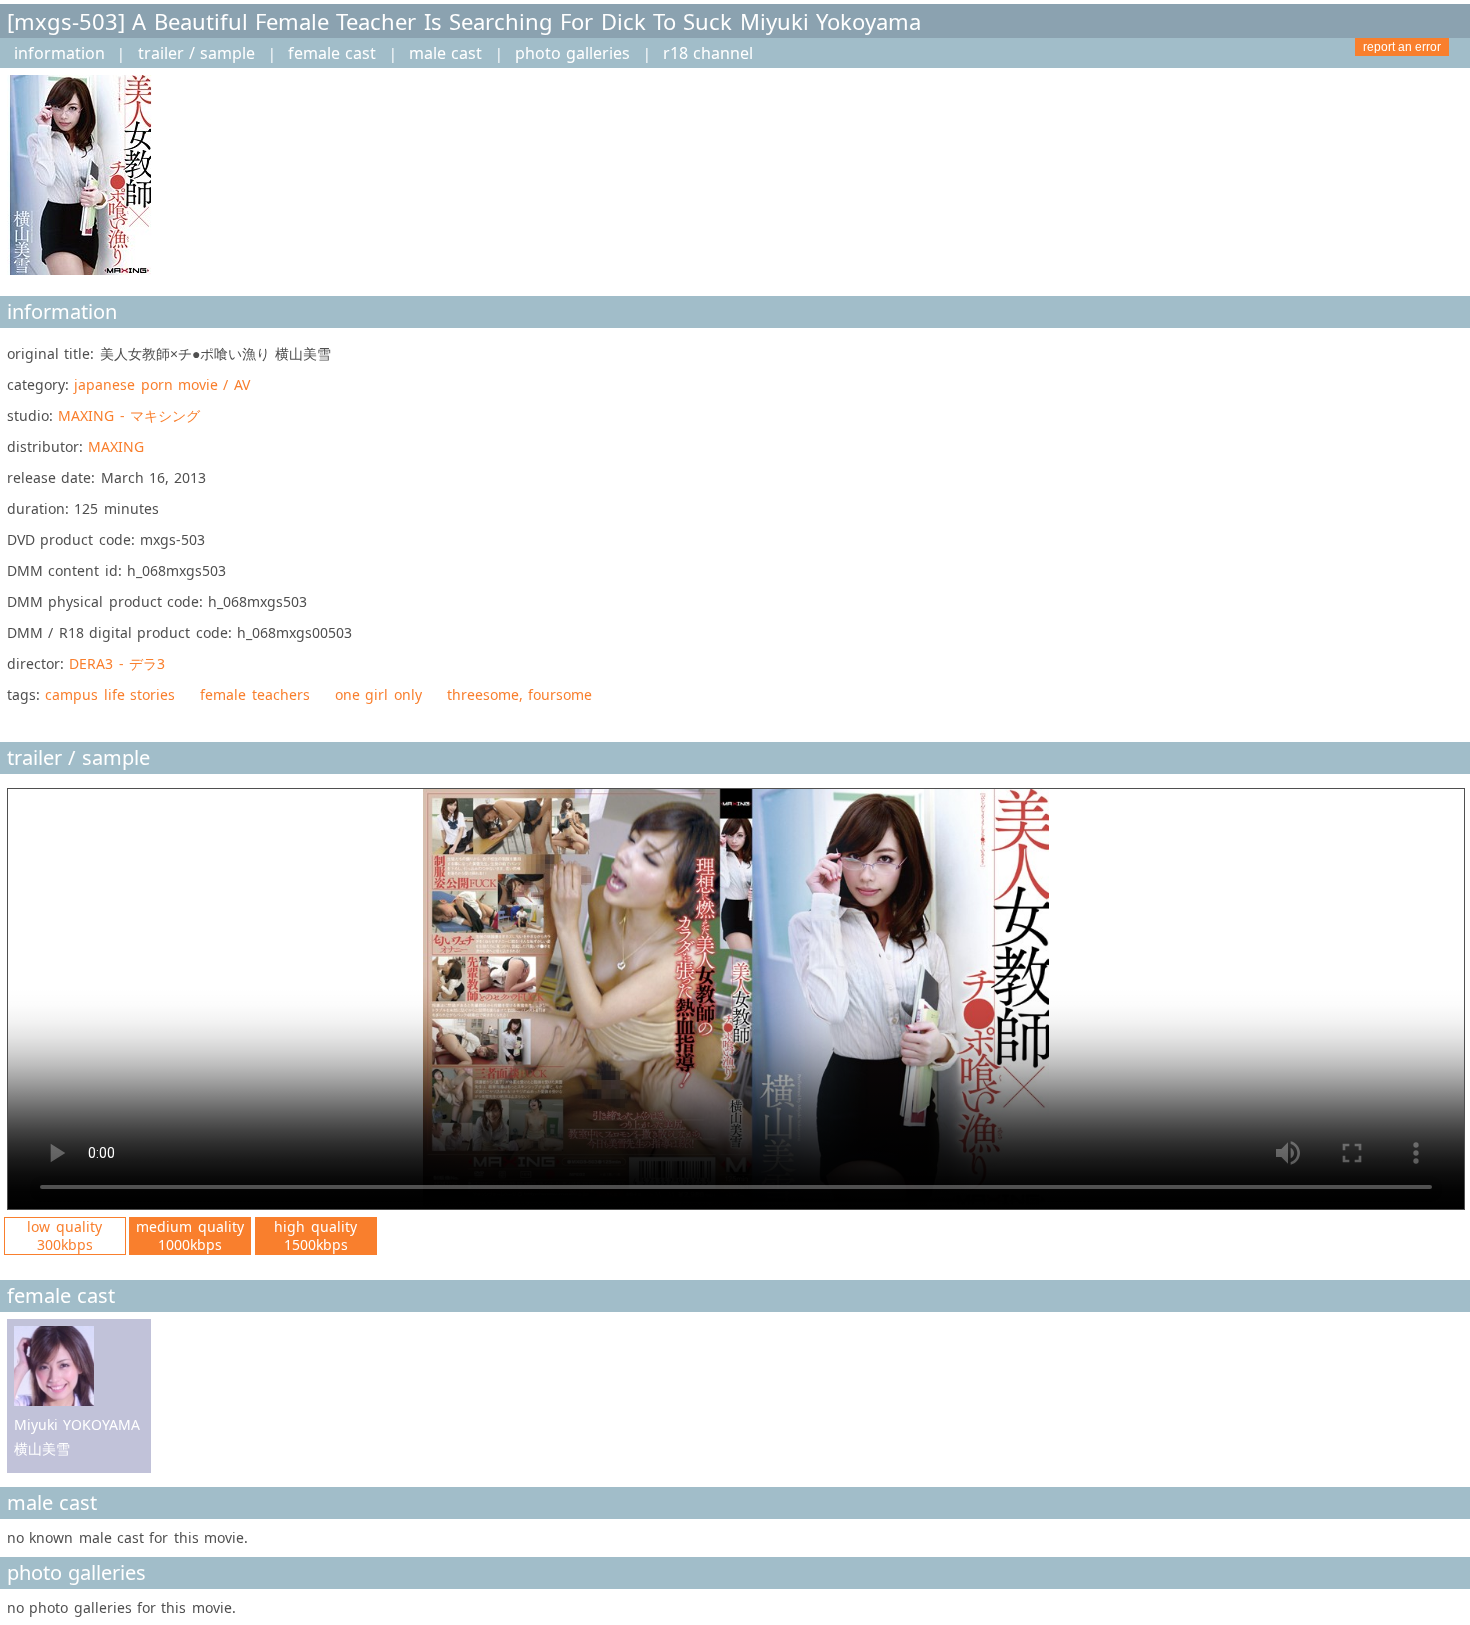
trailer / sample (197, 53)
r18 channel (708, 53)
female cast (332, 53)
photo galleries (572, 53)
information (59, 53)
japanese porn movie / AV (161, 384)
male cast (445, 53)
